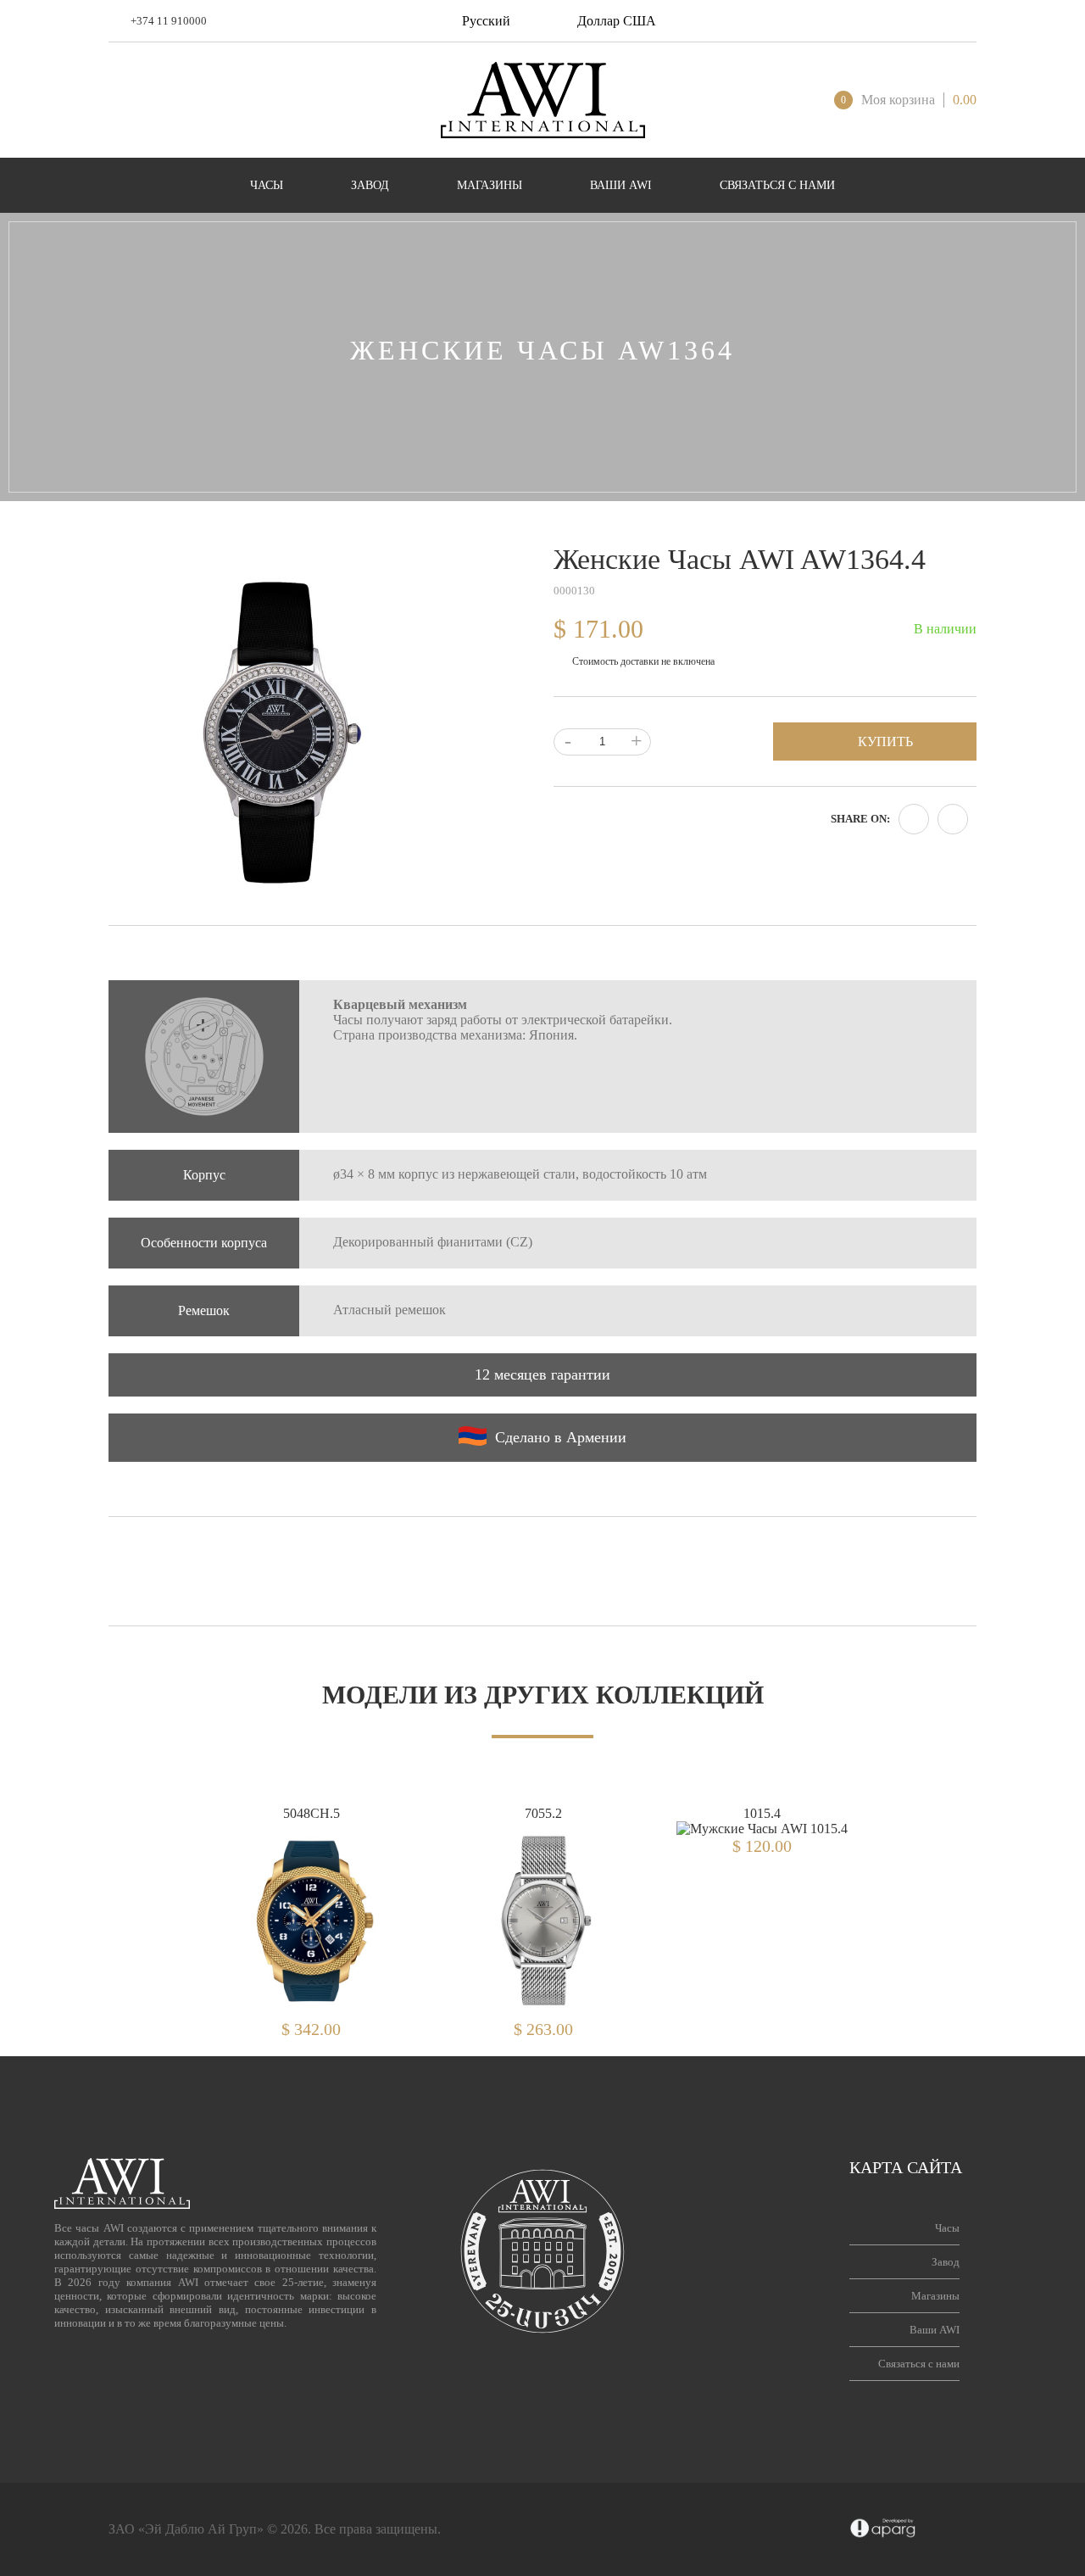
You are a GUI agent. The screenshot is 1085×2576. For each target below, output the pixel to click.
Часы (947, 2228)
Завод (946, 2262)
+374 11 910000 (169, 21)
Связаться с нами (919, 2364)
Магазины (935, 2296)
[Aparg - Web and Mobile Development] (883, 2529)
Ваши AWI (935, 2330)
